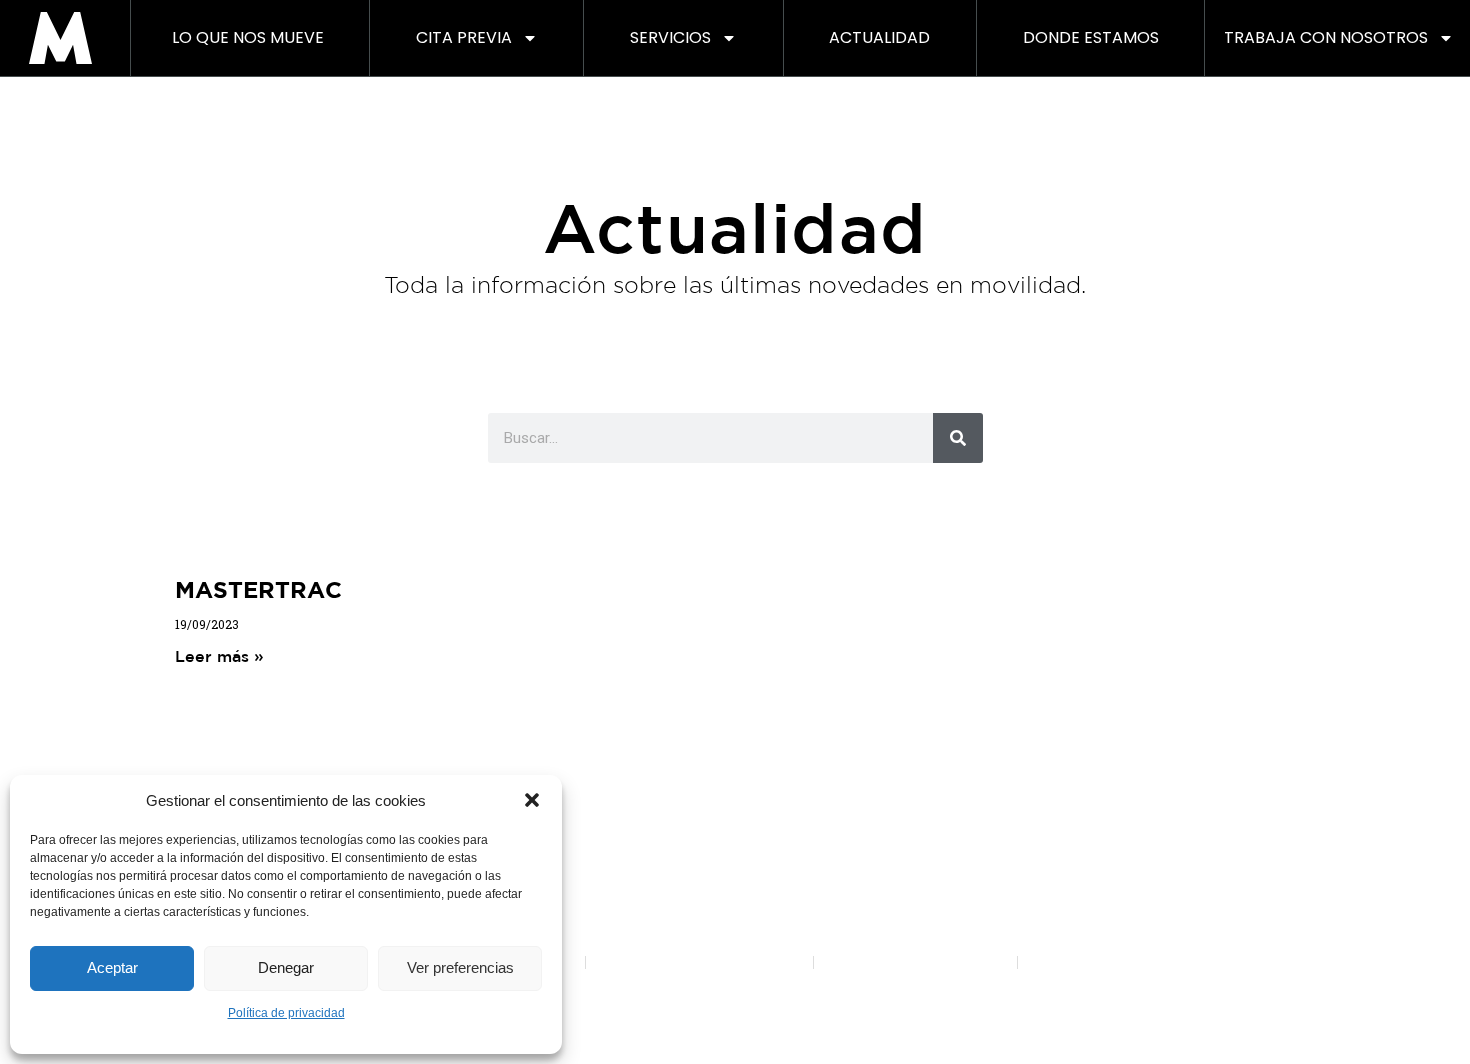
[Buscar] (958, 438)
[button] (532, 800)
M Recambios (1080, 916)
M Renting (735, 806)
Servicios (670, 37)
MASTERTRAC (258, 589)
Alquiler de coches (1096, 862)
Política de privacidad (286, 1013)
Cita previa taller (889, 835)
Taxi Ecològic (1077, 835)
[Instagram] (680, 739)
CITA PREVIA (464, 37)
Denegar (286, 967)
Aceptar (112, 967)
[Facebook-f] (625, 739)
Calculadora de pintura (912, 862)
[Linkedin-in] (845, 739)
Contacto (1275, 806)
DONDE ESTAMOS (1091, 37)
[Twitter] (790, 739)
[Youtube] (735, 739)
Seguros (1062, 889)
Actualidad (879, 37)
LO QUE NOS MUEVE (248, 37)
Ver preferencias (460, 967)
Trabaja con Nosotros (1326, 37)
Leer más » (219, 656)
